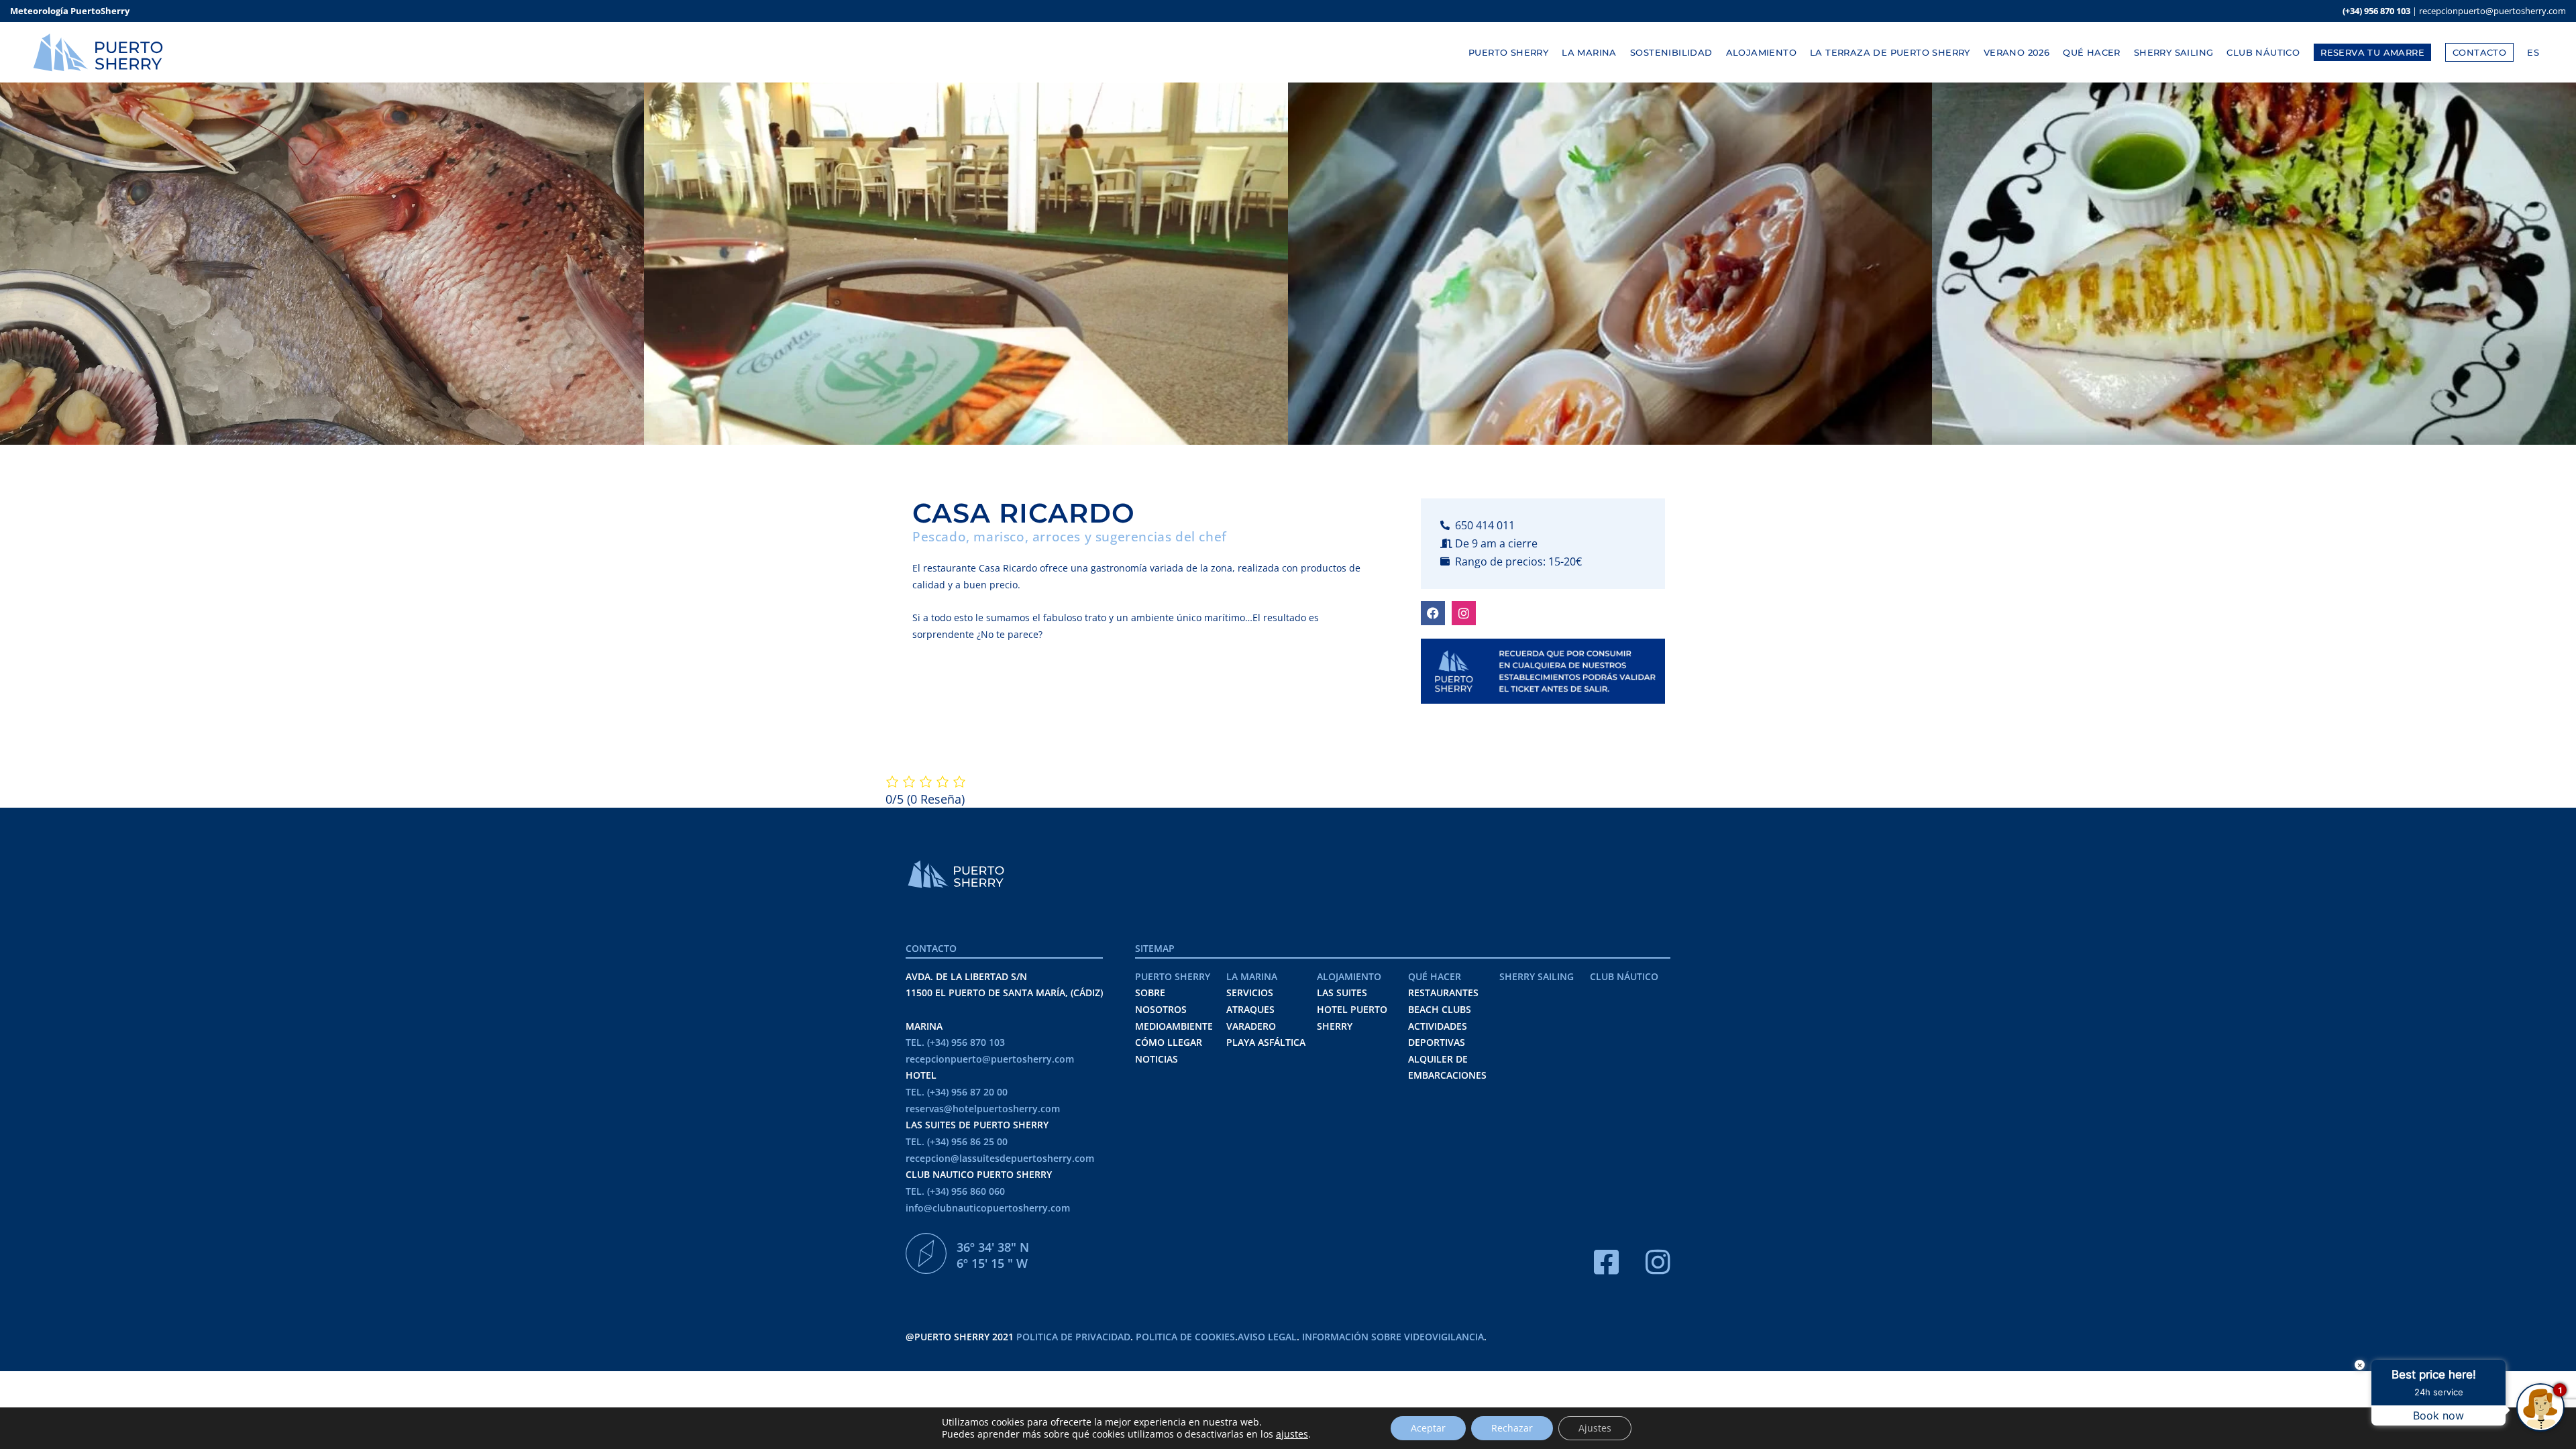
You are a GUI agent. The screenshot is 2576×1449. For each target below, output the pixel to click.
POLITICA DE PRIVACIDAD (1073, 1337)
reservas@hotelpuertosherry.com (983, 1109)
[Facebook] (1433, 613)
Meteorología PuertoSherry (70, 11)
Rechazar (1512, 1428)
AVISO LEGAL (1267, 1337)
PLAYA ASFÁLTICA (1266, 1042)
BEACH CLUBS (1440, 1009)
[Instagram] (1464, 613)
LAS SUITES (1342, 992)
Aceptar (1428, 1428)
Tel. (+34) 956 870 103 (955, 1042)
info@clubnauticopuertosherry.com (988, 1208)
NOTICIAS (1157, 1059)
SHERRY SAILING (1537, 976)
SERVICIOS (1250, 992)
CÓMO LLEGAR (1169, 1042)
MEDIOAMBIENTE (1174, 1026)
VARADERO (1251, 1026)
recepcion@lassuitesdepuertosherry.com (1000, 1158)
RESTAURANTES (1443, 992)
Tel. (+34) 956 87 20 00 (957, 1092)
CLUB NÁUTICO (1624, 976)
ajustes (1292, 1434)
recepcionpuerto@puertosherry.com (2492, 11)
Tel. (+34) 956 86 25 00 (957, 1141)
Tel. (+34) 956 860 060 (955, 1191)
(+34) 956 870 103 (2376, 11)
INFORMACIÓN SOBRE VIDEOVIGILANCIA (1393, 1337)
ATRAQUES (1250, 1009)
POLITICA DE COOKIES (1185, 1337)
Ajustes (1595, 1428)
